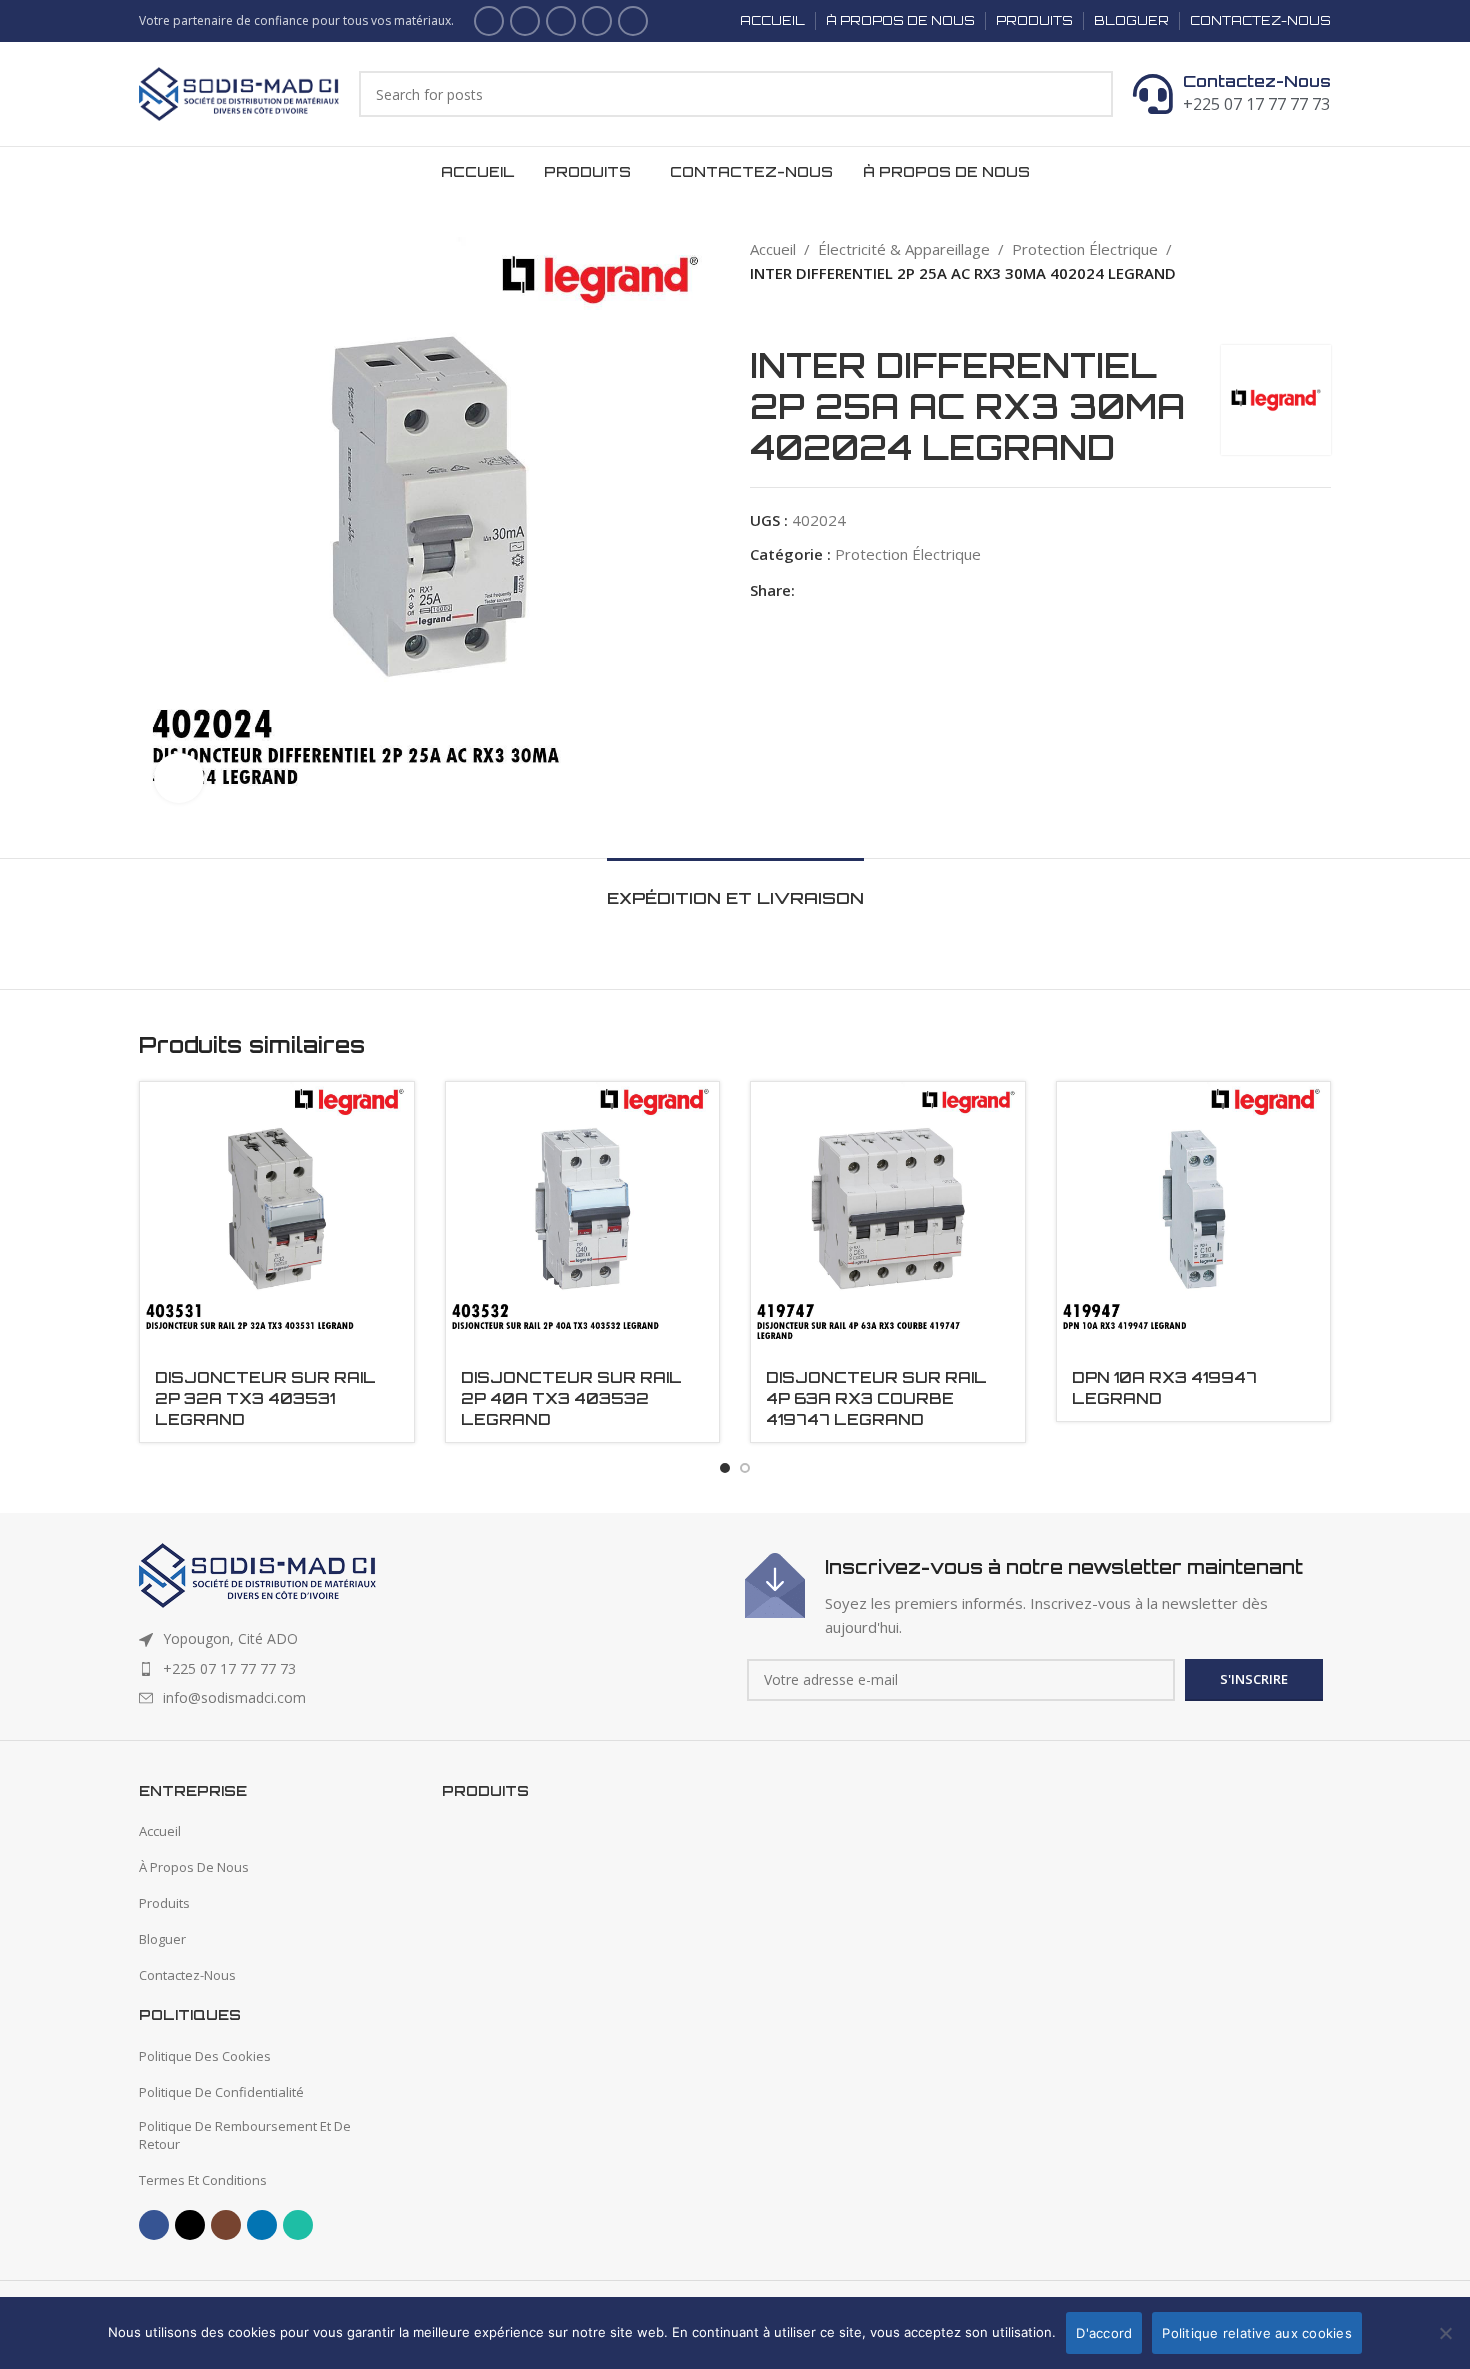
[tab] (735, 888)
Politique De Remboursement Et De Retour (245, 2135)
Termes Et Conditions (203, 2180)
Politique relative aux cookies (1257, 2333)
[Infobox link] (1038, 1596)
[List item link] (432, 1669)
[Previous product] (760, 315)
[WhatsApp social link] (633, 21)
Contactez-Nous (1257, 81)
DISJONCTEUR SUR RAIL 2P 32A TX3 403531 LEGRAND (265, 1398)
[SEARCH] (1090, 94)
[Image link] (257, 1574)
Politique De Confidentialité (221, 2092)
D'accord (1104, 2333)
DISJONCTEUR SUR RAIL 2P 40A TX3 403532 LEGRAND (571, 1398)
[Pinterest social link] (852, 589)
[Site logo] (239, 92)
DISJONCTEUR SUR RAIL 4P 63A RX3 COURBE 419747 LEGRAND (876, 1398)
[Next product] (800, 315)
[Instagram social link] (561, 21)
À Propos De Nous (194, 1867)
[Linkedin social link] (597, 21)
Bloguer (162, 1939)
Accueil (773, 249)
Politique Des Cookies (205, 2056)
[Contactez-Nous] (1153, 94)
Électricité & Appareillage (904, 249)
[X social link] (525, 21)
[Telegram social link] (921, 589)
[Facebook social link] (489, 21)
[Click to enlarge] (179, 778)
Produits (164, 1903)
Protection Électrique (1085, 249)
